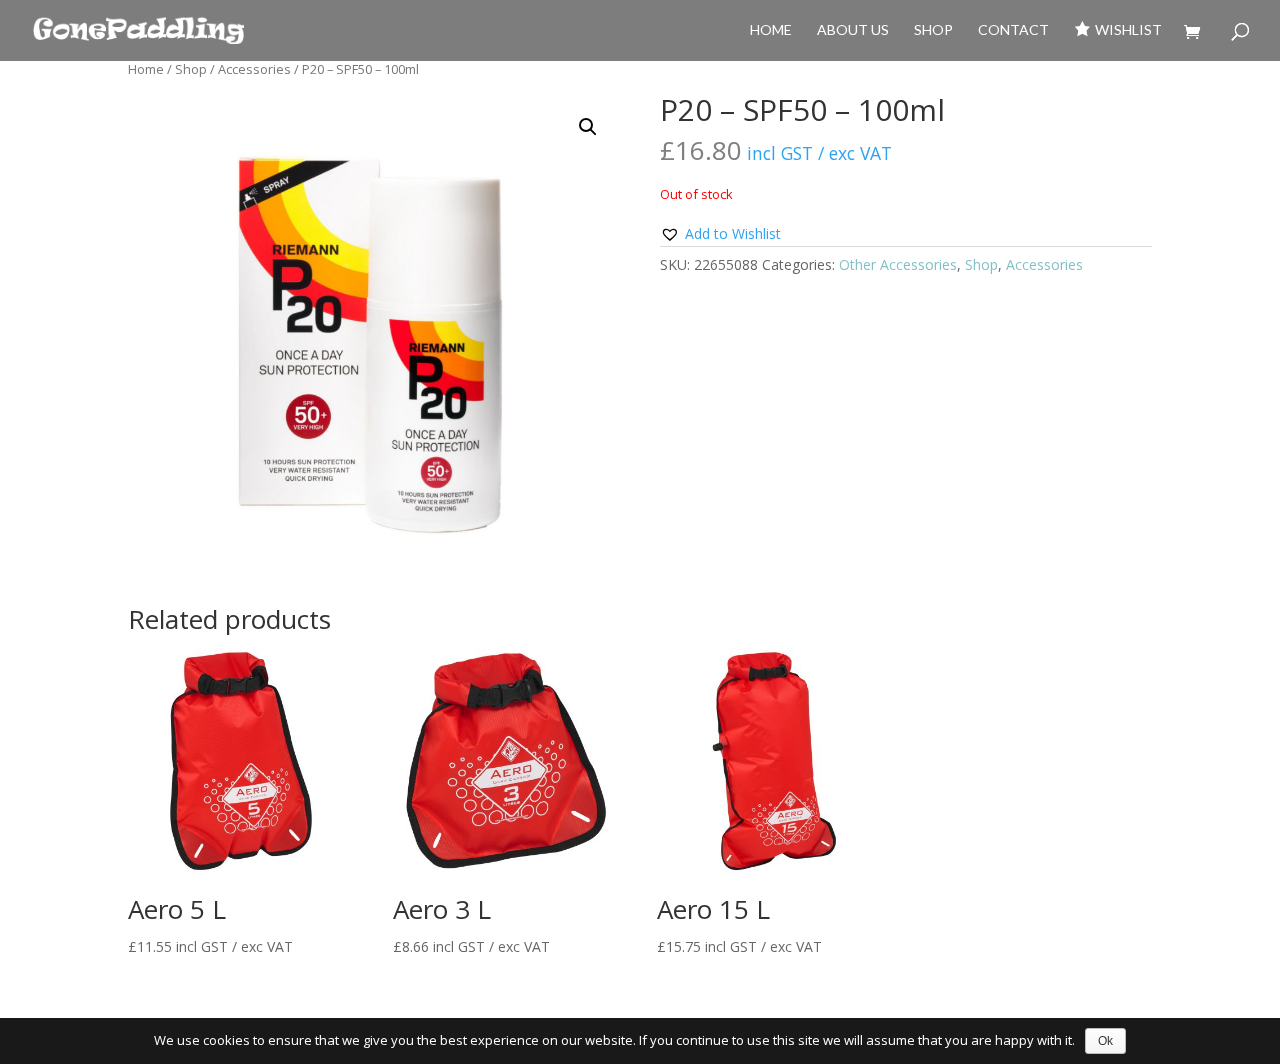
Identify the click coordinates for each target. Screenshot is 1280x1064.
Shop (933, 30)
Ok (1105, 1041)
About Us (853, 30)
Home (771, 30)
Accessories (254, 69)
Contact (1013, 30)
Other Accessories (898, 264)
